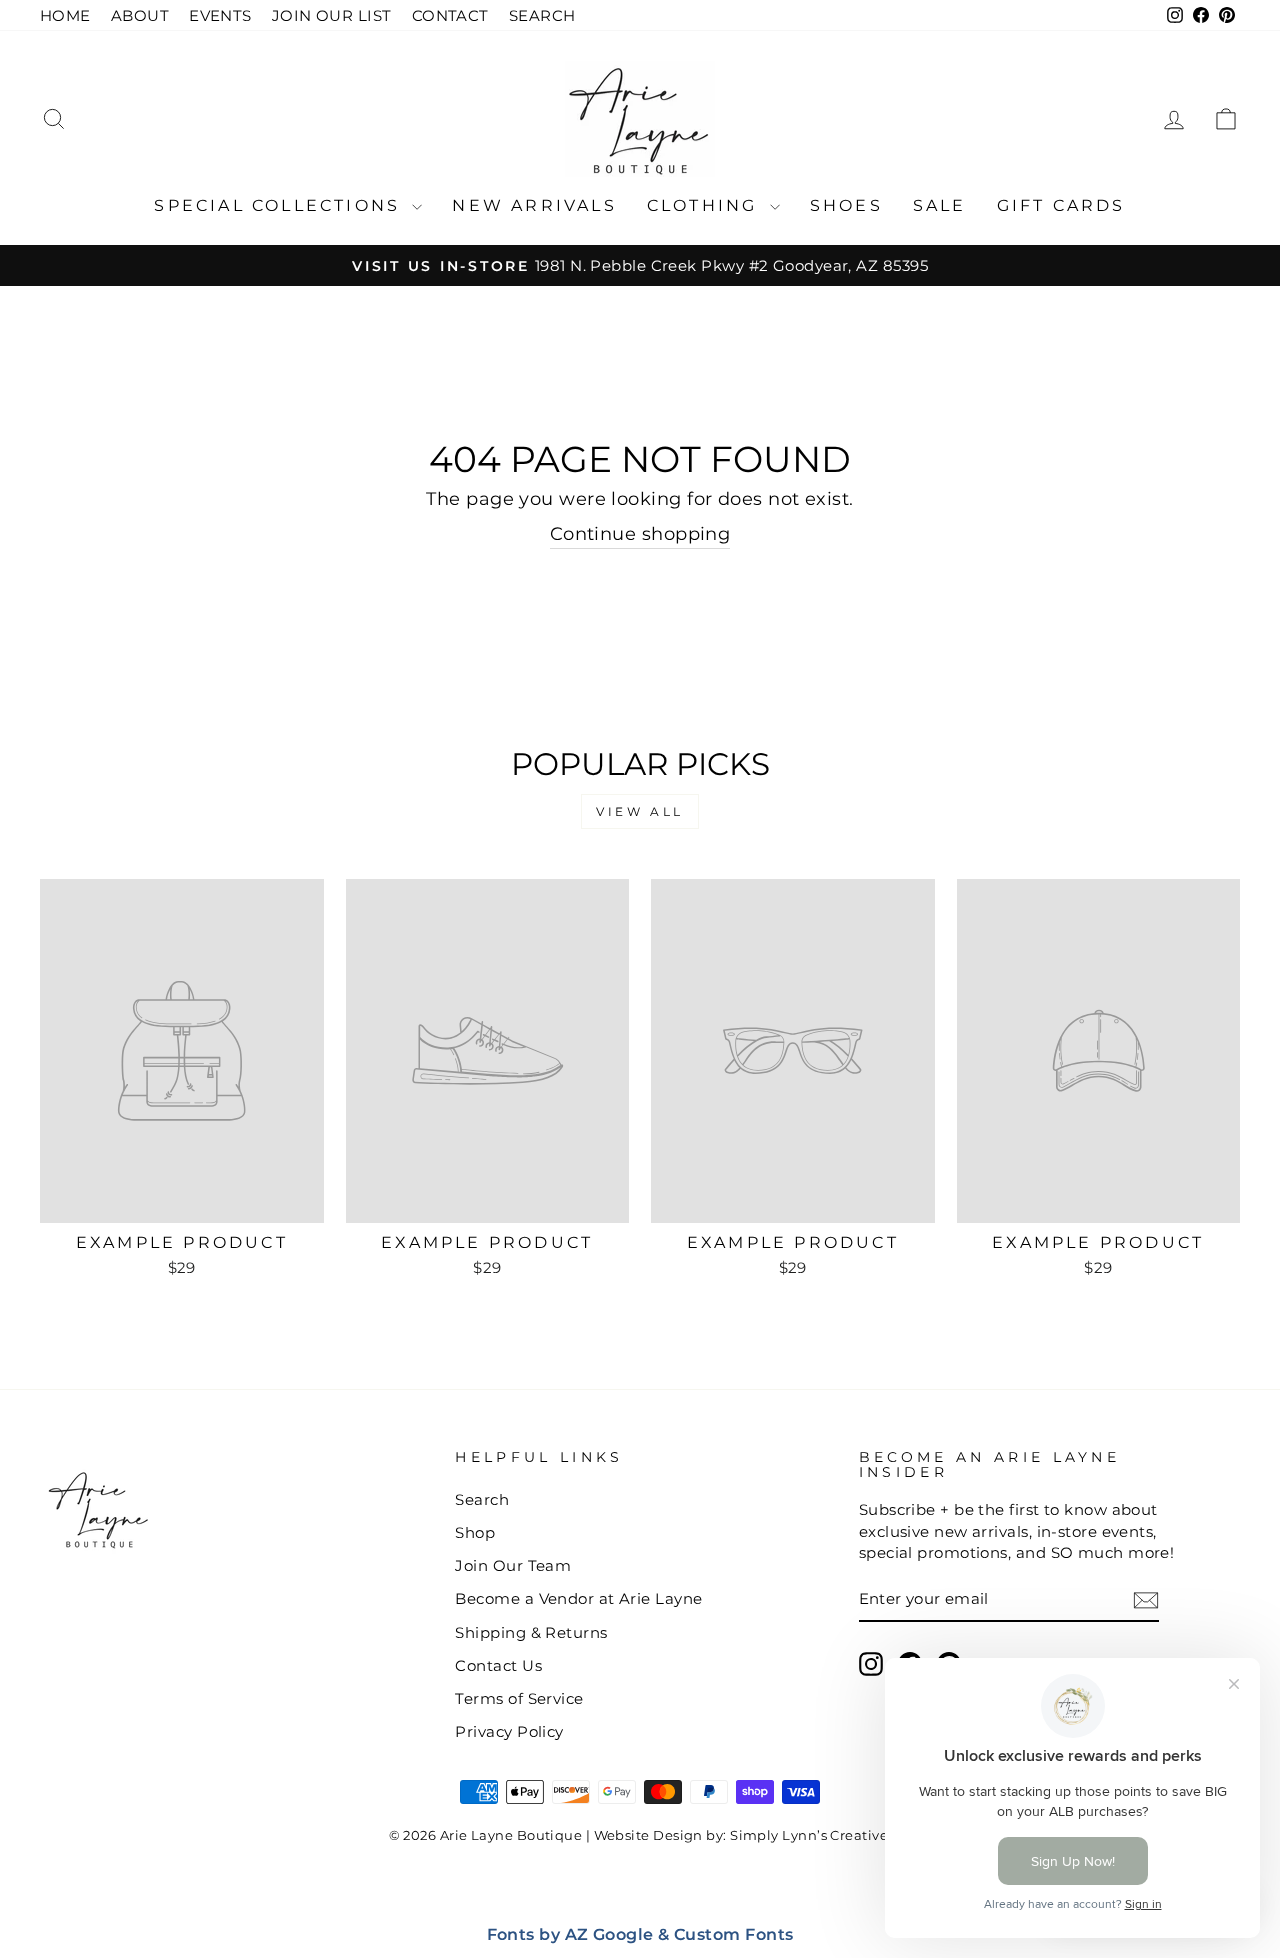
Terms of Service (519, 1698)
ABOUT (140, 15)
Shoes (846, 205)
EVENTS (220, 15)
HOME (65, 15)
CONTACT (450, 15)
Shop (475, 1532)
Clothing (706, 205)
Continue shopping (640, 534)
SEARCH (542, 15)
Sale (940, 205)
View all (640, 811)
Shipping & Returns (531, 1632)
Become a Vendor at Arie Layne (578, 1598)
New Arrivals (534, 205)
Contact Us (498, 1665)
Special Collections (280, 205)
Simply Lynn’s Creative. (810, 1835)
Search (482, 1499)
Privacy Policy (509, 1731)
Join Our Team (513, 1565)
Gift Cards (1061, 205)
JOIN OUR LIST (332, 15)
